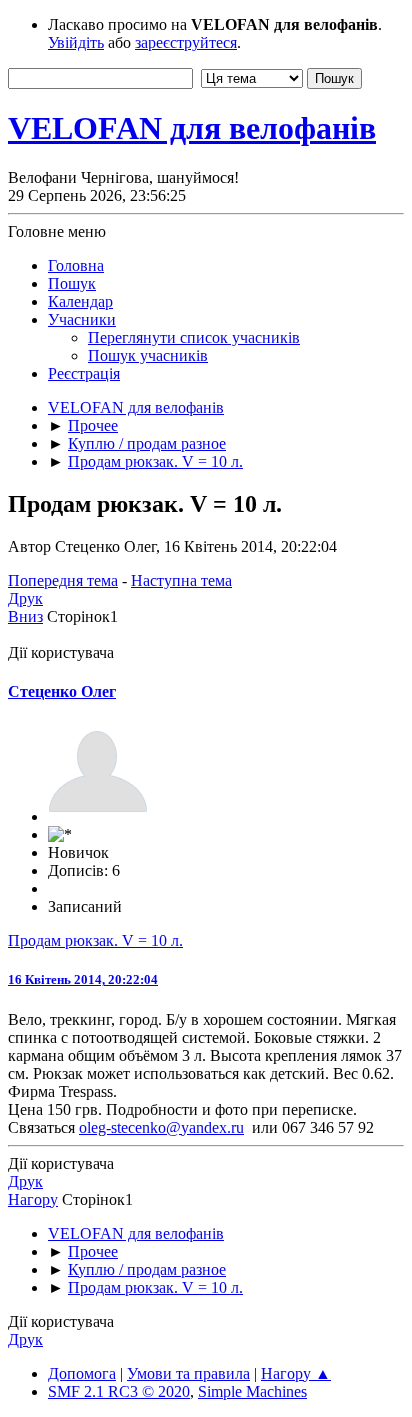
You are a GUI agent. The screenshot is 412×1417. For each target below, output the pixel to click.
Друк (25, 598)
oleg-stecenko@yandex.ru (161, 1127)
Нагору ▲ (296, 1373)
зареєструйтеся (186, 42)
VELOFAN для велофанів (192, 128)
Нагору (33, 1199)
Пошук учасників (148, 355)
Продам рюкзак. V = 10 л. (95, 940)
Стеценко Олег (62, 691)
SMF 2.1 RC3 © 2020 (119, 1391)
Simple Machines (252, 1391)
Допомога (82, 1373)
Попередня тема (63, 580)
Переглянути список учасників (194, 337)
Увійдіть (76, 42)
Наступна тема (181, 580)
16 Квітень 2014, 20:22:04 (83, 979)
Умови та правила (188, 1373)
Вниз (25, 616)
